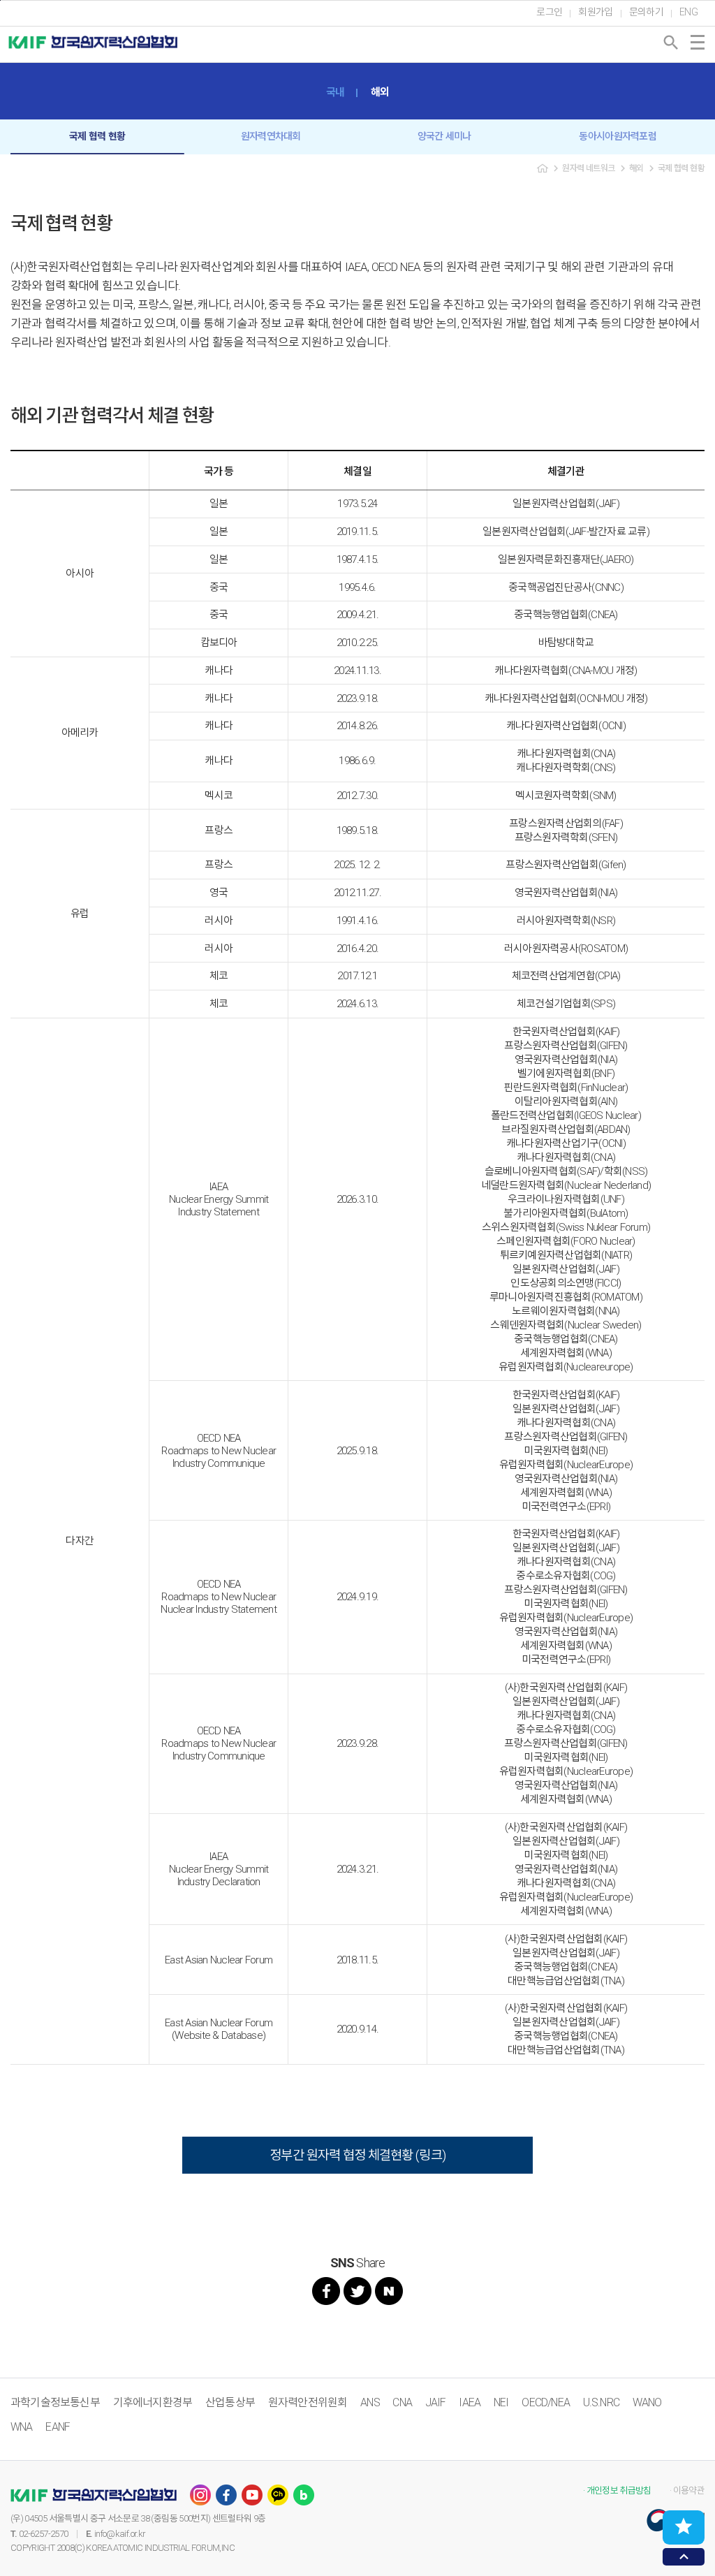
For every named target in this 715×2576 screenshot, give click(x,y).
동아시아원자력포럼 (618, 136)
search (671, 43)
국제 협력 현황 (97, 136)
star (684, 2526)
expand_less (684, 2557)
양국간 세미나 (444, 136)
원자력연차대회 (271, 136)
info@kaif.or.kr (120, 2534)
